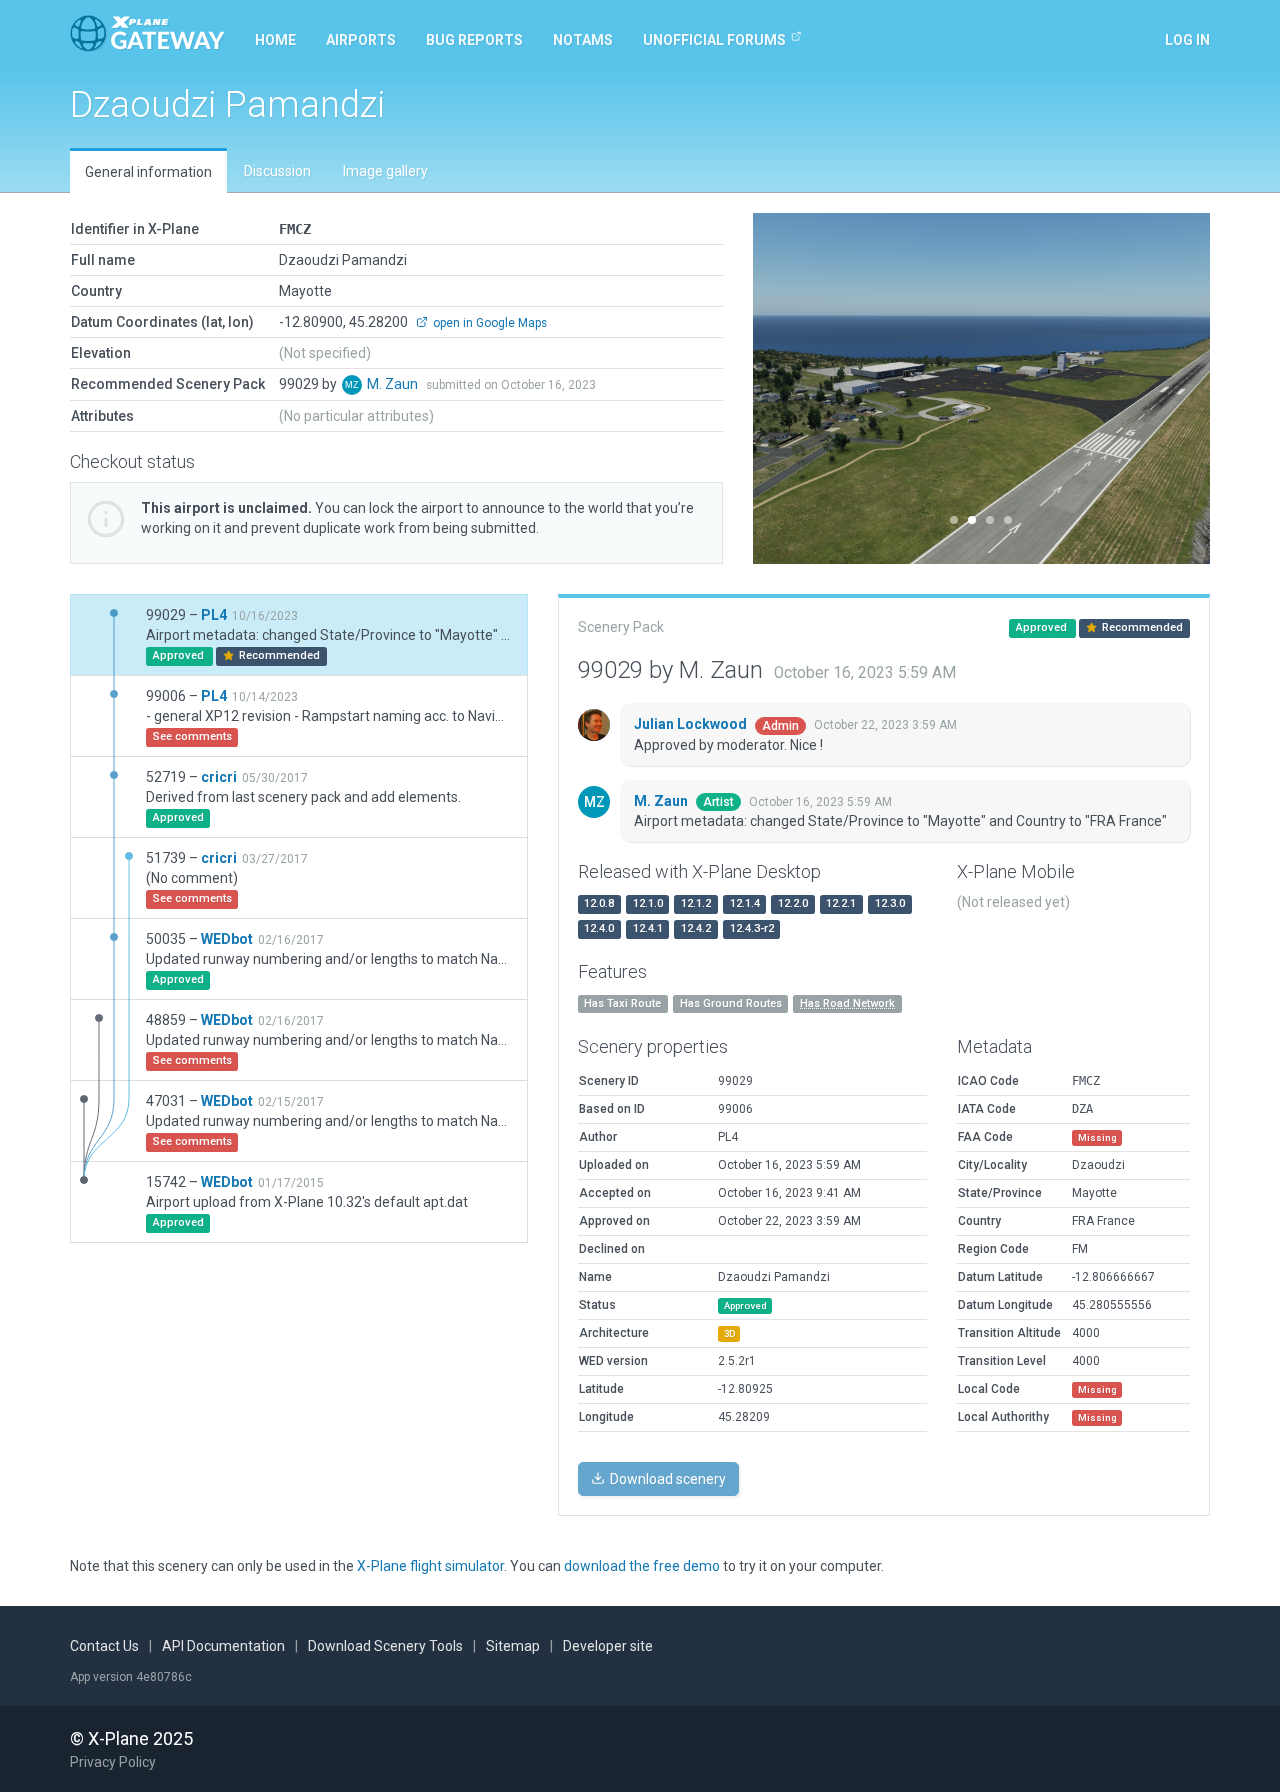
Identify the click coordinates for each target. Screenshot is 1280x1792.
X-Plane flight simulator (430, 1566)
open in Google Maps (488, 323)
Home (275, 40)
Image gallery (385, 171)
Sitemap (513, 1646)
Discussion (277, 171)
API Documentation (223, 1646)
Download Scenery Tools (385, 1646)
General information (148, 172)
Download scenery (666, 1479)
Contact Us (104, 1646)
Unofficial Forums (714, 40)
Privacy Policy (113, 1762)
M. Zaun (394, 384)
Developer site (608, 1646)
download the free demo (642, 1566)
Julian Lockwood (692, 724)
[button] (787, 388)
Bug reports (474, 40)
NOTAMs (583, 40)
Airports (361, 40)
